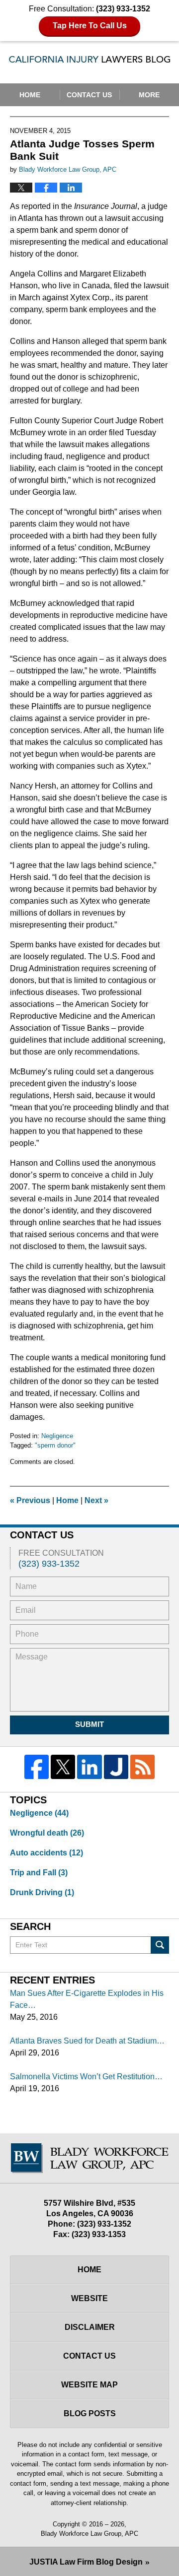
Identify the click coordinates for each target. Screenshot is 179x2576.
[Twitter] (63, 1767)
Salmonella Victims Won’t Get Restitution (82, 2077)
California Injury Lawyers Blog (89, 62)
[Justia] (116, 1767)
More (149, 95)
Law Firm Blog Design (86, 2562)
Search (160, 1945)
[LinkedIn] (89, 1767)
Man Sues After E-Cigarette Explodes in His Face (87, 1999)
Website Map (89, 2385)
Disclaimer (90, 2327)
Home (30, 95)
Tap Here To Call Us (90, 26)
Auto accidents (46, 1853)
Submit (89, 1724)
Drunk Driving (42, 1892)
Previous (30, 1500)
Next (96, 1500)
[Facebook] (37, 1767)
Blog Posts (90, 2413)
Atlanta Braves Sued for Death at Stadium (83, 2041)
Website (89, 2298)
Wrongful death (47, 1833)
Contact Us (89, 95)
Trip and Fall (39, 1873)
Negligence (57, 1436)
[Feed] (142, 1767)
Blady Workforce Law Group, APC (89, 2534)
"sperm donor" (55, 1445)
